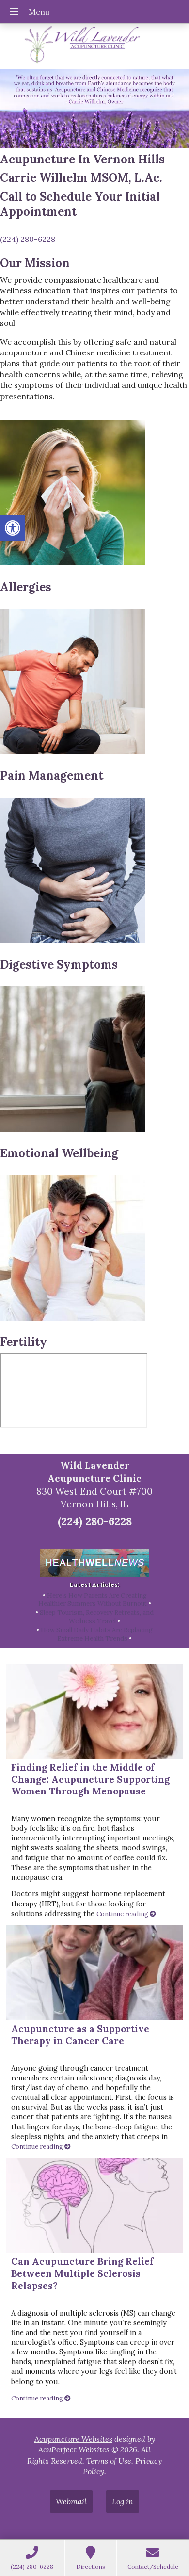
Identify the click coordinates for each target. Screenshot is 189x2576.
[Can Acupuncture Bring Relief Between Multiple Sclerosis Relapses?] (95, 2205)
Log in (123, 2501)
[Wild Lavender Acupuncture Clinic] (94, 45)
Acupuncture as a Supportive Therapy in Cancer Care (80, 2035)
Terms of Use (109, 2461)
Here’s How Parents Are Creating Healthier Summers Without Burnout (93, 1600)
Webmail (71, 2501)
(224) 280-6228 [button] (28, 239)
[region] (94, 109)
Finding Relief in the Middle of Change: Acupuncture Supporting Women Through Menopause (90, 1779)
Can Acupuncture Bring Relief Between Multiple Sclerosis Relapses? (82, 2273)
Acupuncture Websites (73, 2439)
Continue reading (123, 1914)
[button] (13, 528)
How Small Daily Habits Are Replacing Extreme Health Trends (97, 1634)
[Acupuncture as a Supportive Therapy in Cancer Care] (95, 1973)
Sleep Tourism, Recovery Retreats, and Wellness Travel (97, 1617)
